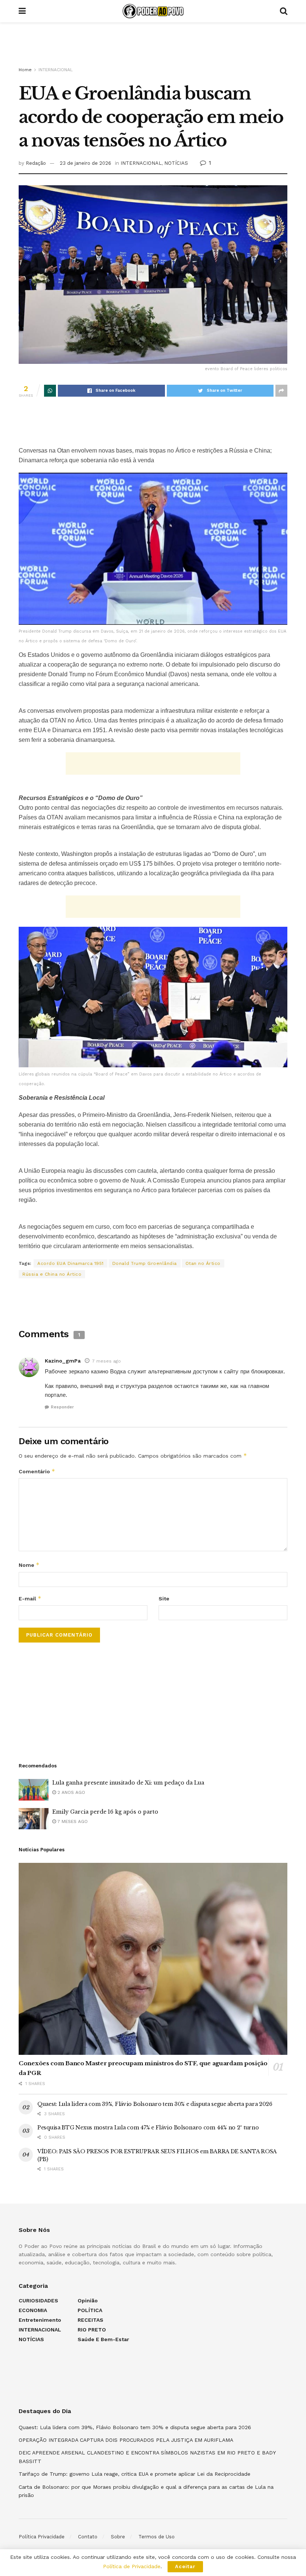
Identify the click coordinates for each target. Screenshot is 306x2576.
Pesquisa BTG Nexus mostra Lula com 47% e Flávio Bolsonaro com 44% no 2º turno (148, 2128)
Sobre (118, 2537)
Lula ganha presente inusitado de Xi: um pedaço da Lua (128, 1783)
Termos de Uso (157, 2537)
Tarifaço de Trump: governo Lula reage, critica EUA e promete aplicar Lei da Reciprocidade (135, 2474)
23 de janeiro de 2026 (85, 163)
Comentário (37, 1471)
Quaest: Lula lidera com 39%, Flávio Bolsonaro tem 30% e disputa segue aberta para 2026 (155, 2104)
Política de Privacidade (132, 2566)
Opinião (88, 2301)
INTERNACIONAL (56, 70)
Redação (36, 163)
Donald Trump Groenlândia (145, 1263)
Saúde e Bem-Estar (103, 2339)
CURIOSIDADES (38, 2301)
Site (164, 1599)
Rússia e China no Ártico (52, 1274)
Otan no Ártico (203, 1263)
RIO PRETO (92, 2330)
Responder (62, 1407)
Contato (88, 2537)
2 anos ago (71, 1792)
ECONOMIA (33, 2310)
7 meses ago (107, 1361)
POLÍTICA (90, 2310)
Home (25, 70)
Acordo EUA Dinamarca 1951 (71, 1263)
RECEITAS (90, 2320)
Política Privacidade (42, 2537)
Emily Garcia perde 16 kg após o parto (105, 1812)
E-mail (30, 1598)
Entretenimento (40, 2320)
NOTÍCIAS (176, 163)
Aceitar (185, 2566)
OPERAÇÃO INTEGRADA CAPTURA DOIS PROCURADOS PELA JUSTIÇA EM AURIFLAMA (126, 2440)
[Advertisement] (153, 45)
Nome (29, 1565)
